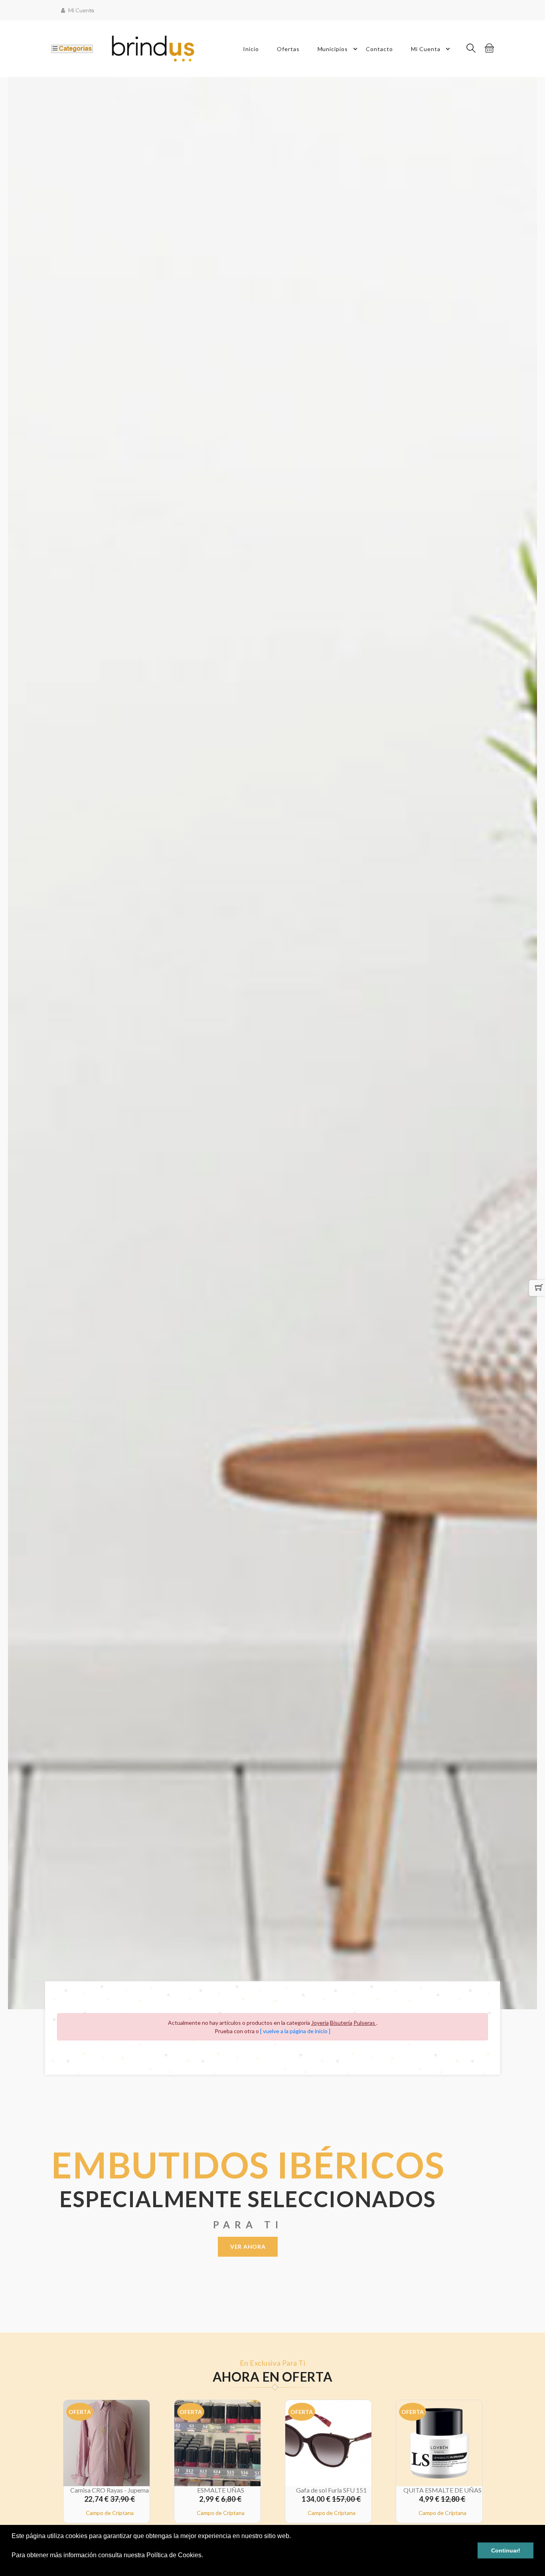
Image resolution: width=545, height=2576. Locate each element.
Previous (4, 1043)
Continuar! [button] (506, 2550)
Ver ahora (248, 2247)
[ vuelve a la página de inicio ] (295, 2031)
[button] (13, 2566)
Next (541, 1043)
